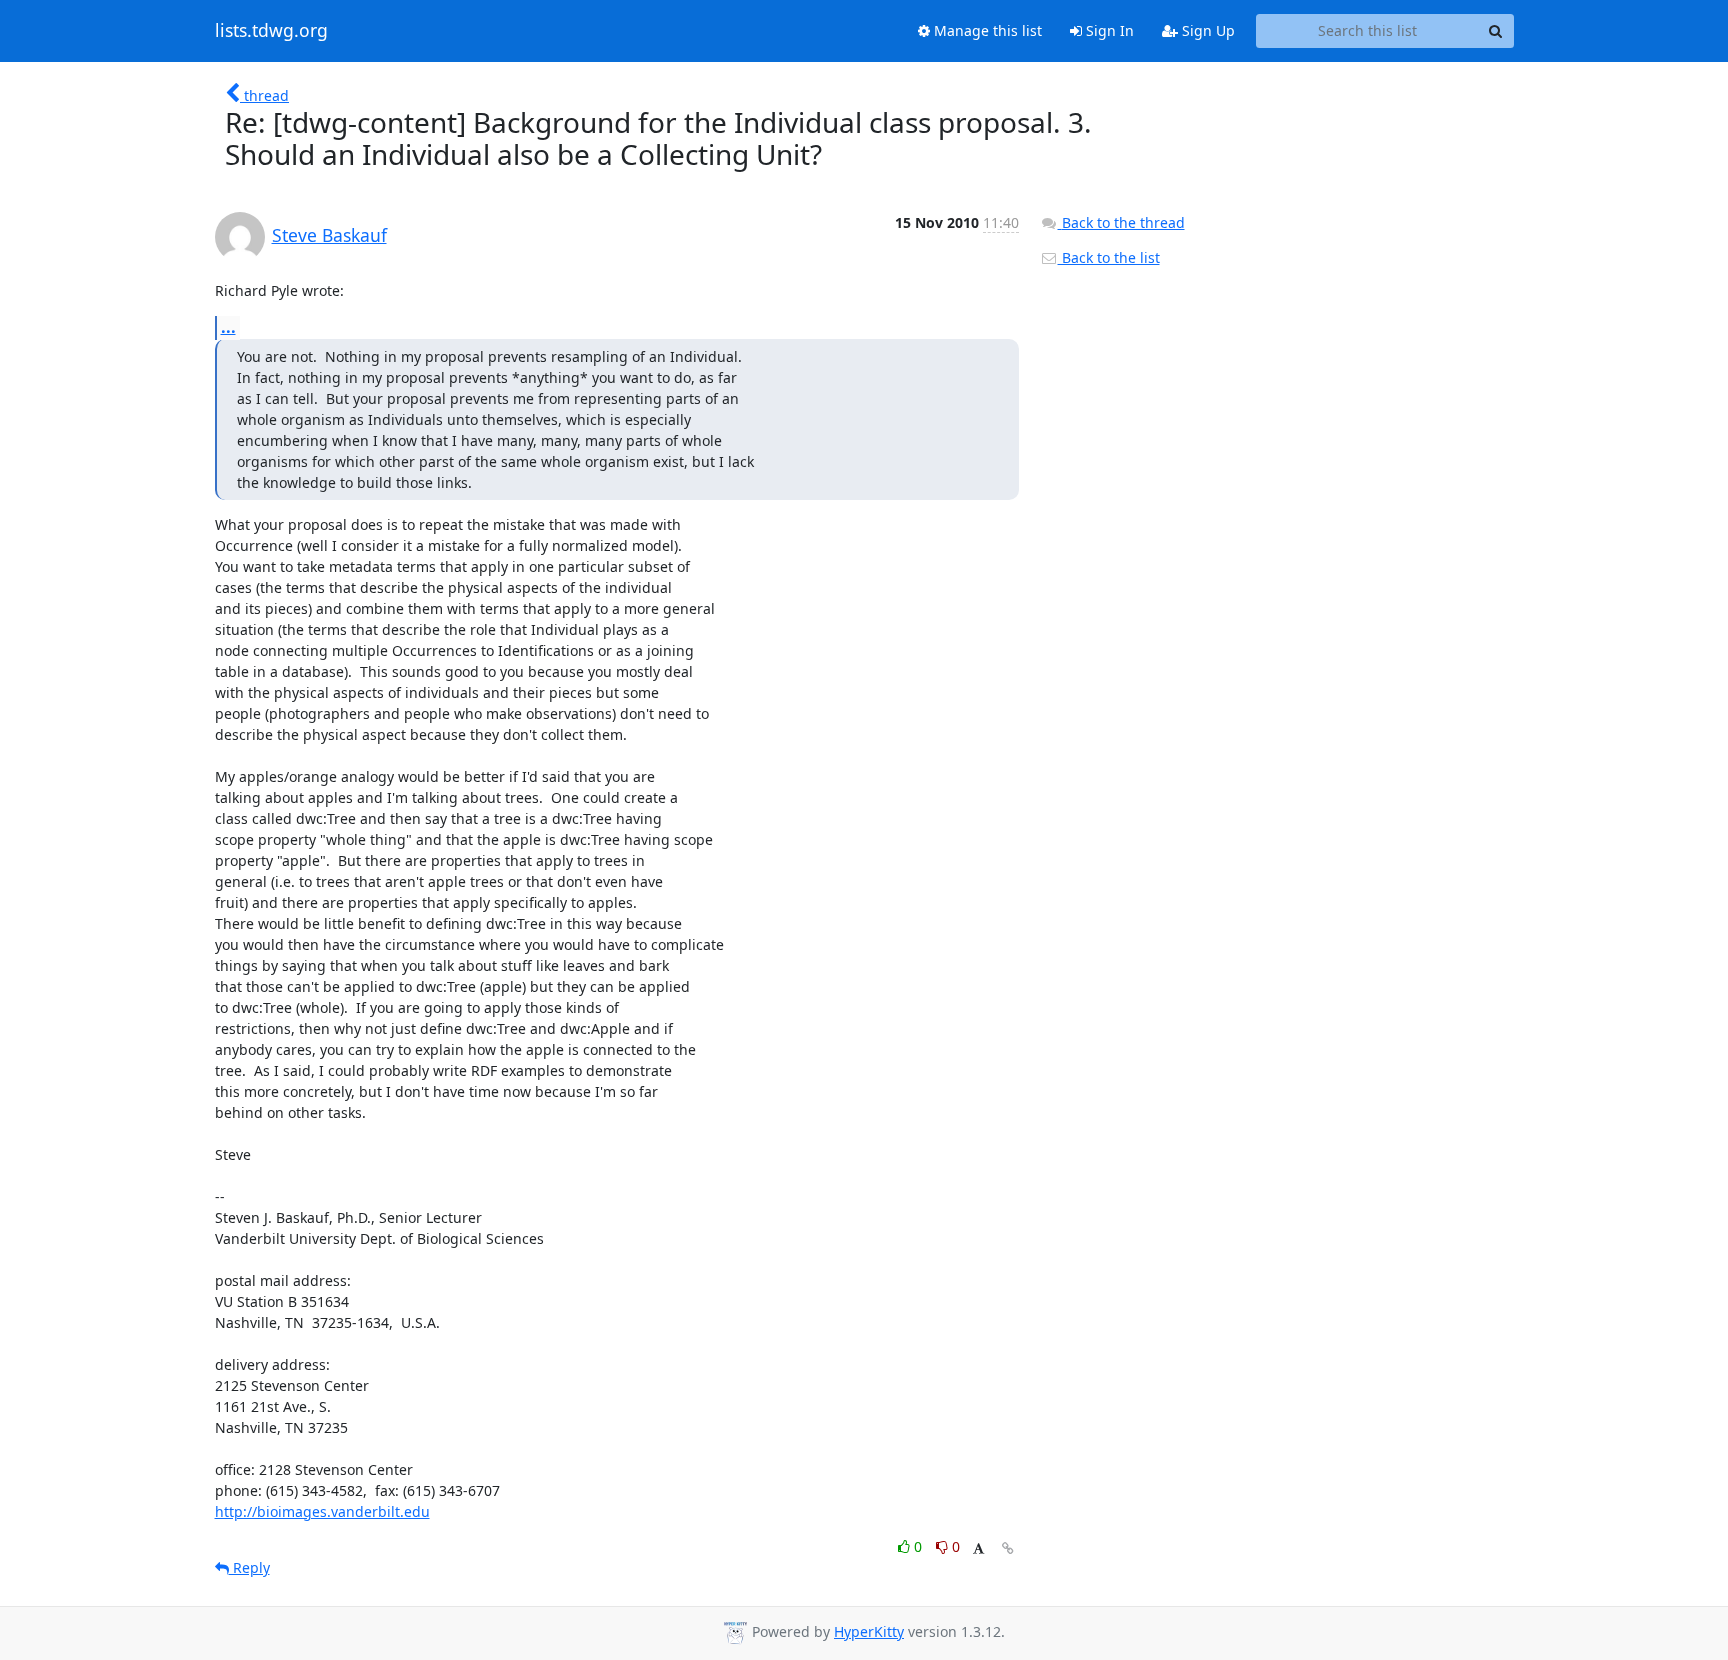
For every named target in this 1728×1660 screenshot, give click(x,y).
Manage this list (986, 30)
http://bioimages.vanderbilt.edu (322, 1511)
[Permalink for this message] (1008, 1548)
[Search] (1496, 31)
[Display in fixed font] (978, 1549)
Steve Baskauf (329, 235)
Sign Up (1206, 30)
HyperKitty (869, 1631)
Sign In (1108, 30)
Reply (249, 1567)
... (228, 327)
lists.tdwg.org (271, 31)
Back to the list (1109, 257)
